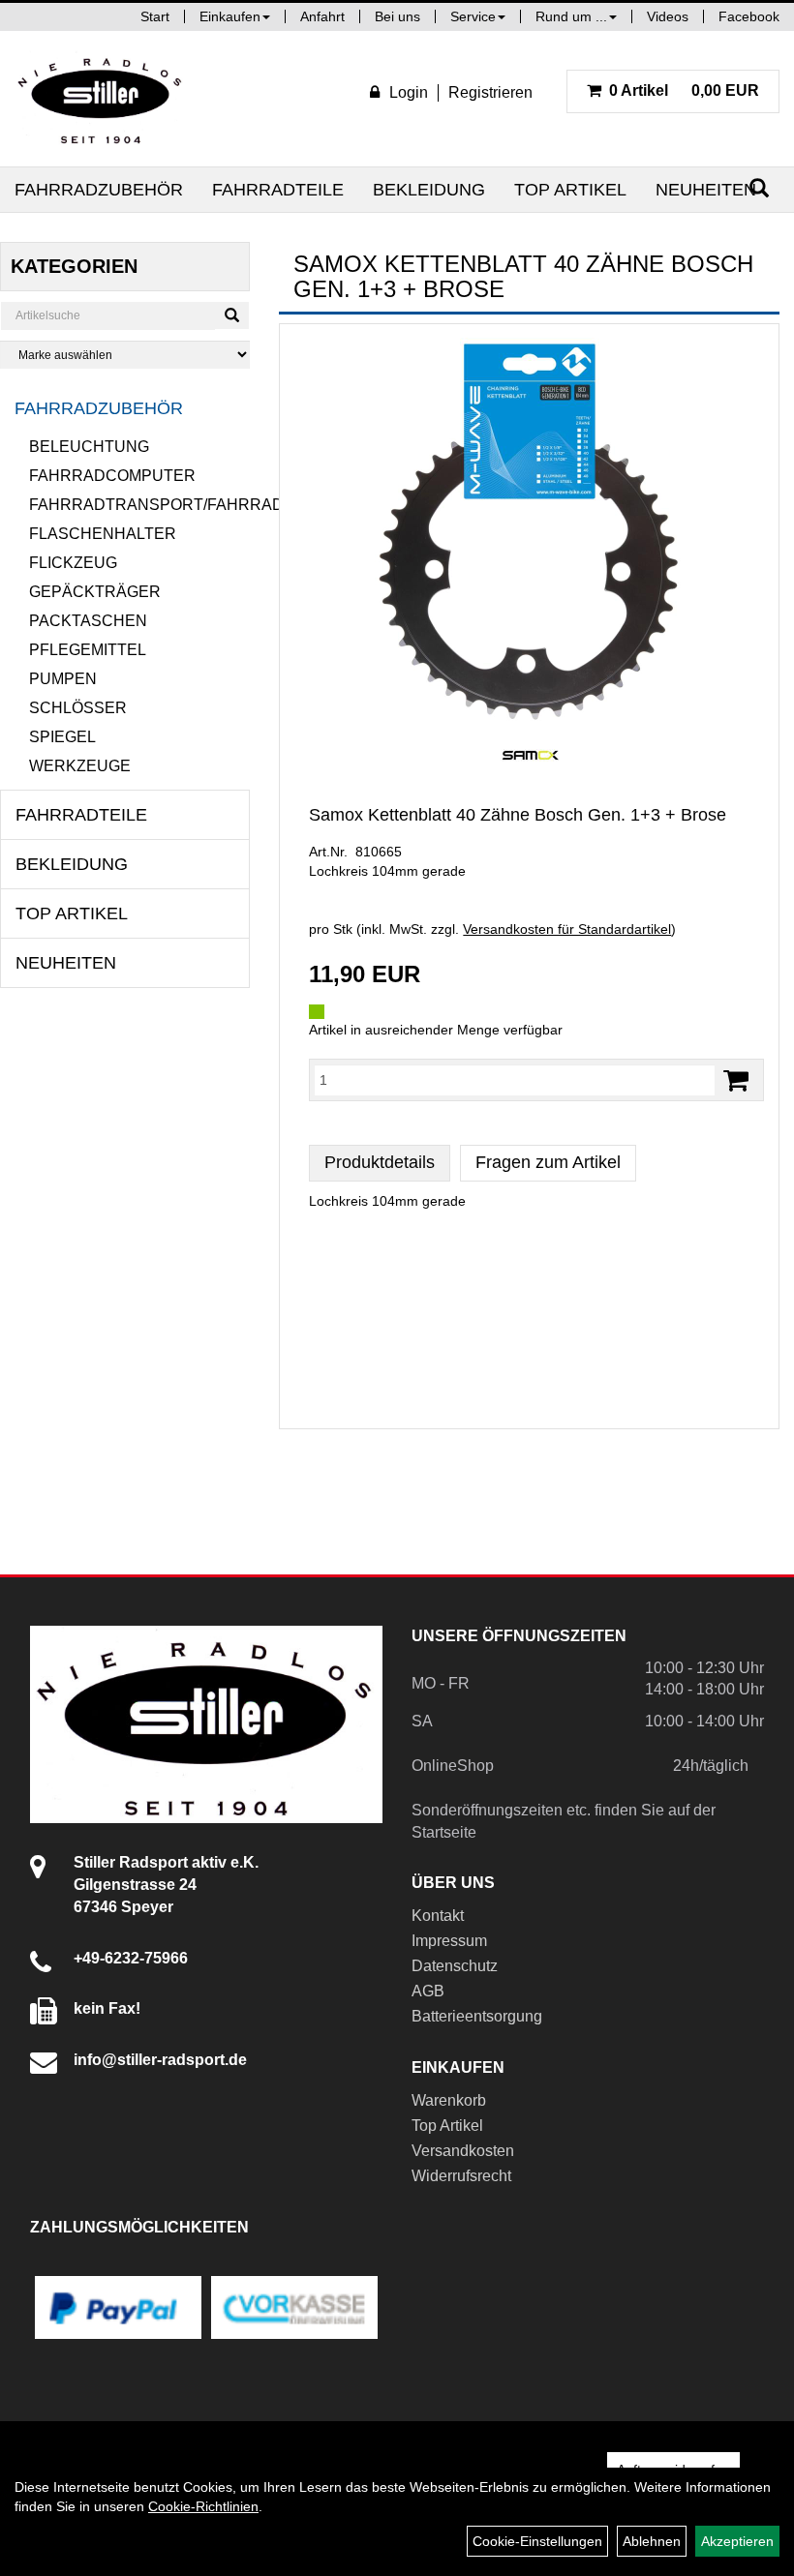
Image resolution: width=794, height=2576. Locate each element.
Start (155, 16)
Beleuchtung (89, 447)
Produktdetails (380, 1162)
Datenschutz (455, 1966)
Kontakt (438, 1916)
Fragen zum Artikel (548, 1162)
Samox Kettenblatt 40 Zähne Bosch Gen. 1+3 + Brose (518, 815)
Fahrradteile (278, 190)
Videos (668, 16)
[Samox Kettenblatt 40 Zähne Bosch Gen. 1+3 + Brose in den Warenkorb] (736, 1080)
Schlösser (78, 708)
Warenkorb (449, 2100)
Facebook (749, 16)
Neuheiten (706, 190)
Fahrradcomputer (112, 476)
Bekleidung (429, 190)
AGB (428, 1991)
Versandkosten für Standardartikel (567, 929)
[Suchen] (232, 315)
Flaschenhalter (103, 534)
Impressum (449, 1941)
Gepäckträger (95, 592)
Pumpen (63, 679)
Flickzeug (73, 563)
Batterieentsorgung (477, 2016)
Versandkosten (463, 2151)
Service (473, 16)
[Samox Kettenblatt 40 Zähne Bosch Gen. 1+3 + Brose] (529, 531)
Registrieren (490, 92)
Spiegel (62, 737)
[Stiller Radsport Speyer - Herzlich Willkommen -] (101, 99)
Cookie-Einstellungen (537, 2541)
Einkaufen (230, 16)
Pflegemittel (88, 650)
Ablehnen (652, 2541)
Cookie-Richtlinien (203, 2506)
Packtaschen (88, 621)
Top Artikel (570, 190)
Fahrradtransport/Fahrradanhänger (139, 505)
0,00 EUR (684, 90)
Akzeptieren (737, 2541)
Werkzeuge (80, 766)
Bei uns (397, 16)
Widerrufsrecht (461, 2176)
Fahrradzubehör (99, 190)
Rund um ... (571, 16)
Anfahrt (322, 16)
